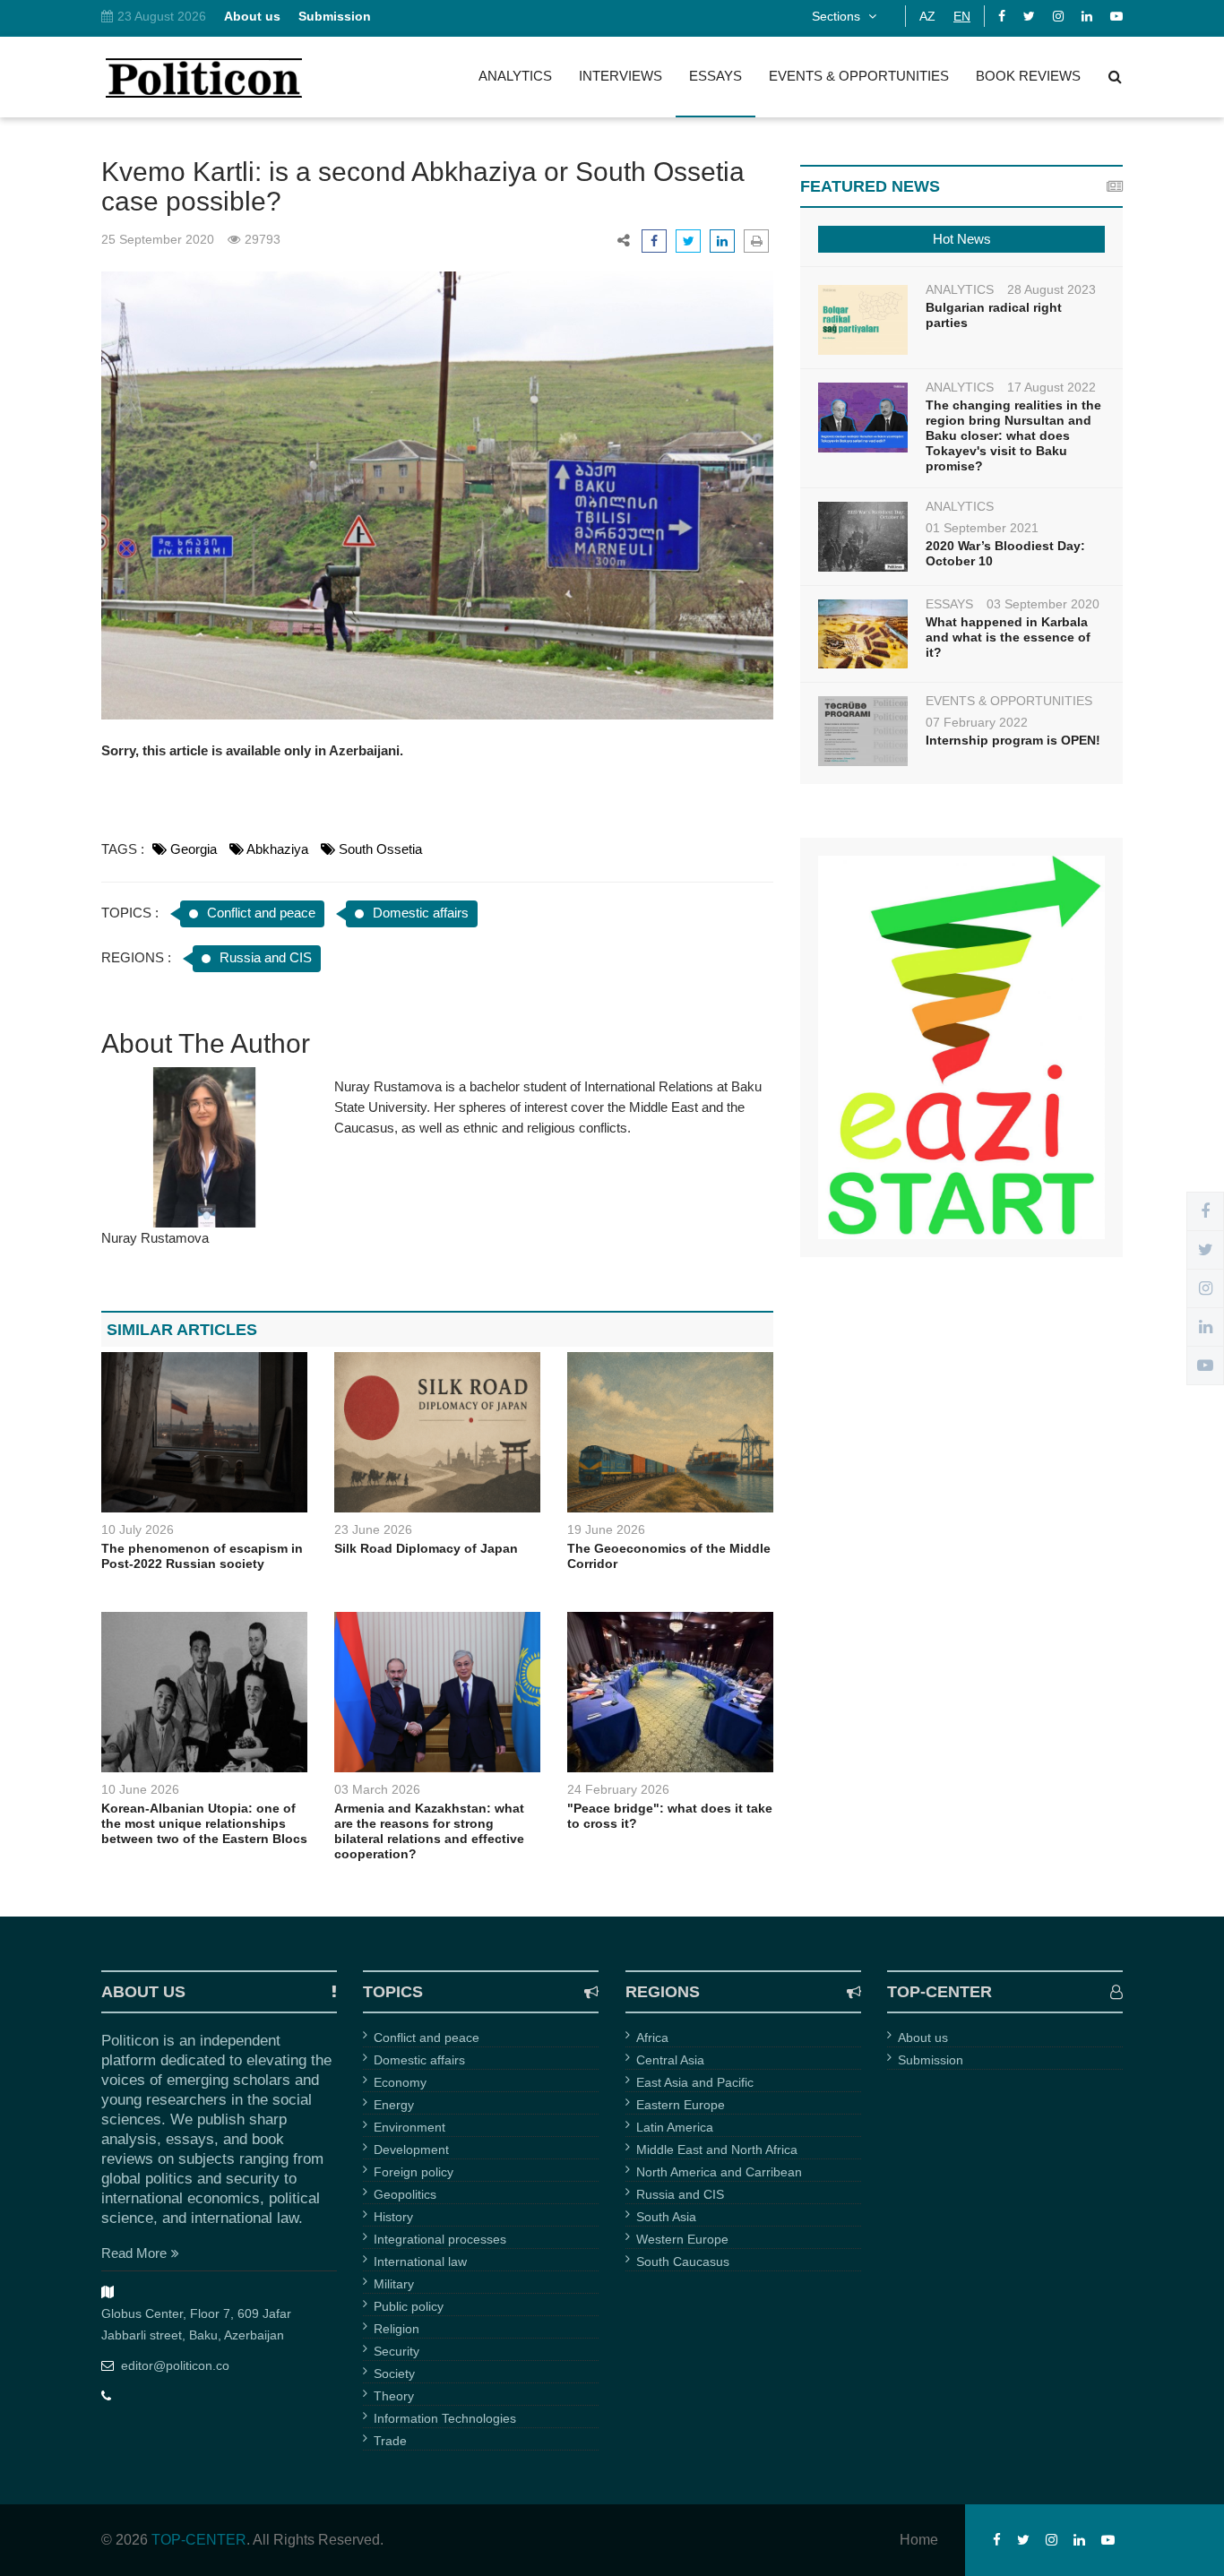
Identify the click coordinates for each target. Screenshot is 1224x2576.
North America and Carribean (719, 2172)
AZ (927, 16)
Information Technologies (445, 2418)
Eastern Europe (681, 2105)
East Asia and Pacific (695, 2082)
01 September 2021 (982, 528)
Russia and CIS (266, 957)
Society (394, 2374)
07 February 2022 (977, 722)
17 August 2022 (1052, 387)
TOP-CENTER (199, 2540)
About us (923, 2038)
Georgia (194, 849)
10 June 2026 (140, 1789)
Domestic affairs (421, 913)
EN (962, 16)
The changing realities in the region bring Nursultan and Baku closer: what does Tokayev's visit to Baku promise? (1013, 435)
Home (919, 2540)
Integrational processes (440, 2239)
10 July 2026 (138, 1529)
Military (394, 2284)
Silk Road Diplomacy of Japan (426, 1548)
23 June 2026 (373, 1529)
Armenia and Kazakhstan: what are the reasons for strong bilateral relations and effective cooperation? (429, 1831)
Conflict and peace (261, 913)
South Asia (666, 2217)
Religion (397, 2329)
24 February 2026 (618, 1789)
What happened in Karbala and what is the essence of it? (1008, 637)
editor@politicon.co (175, 2365)
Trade (390, 2441)
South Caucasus (683, 2262)
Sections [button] (838, 16)
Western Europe (682, 2239)
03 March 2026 (377, 1789)
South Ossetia (380, 849)
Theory (394, 2396)
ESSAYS (715, 76)
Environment (409, 2127)
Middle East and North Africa (717, 2150)
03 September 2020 (1043, 604)
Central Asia (670, 2060)
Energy (394, 2105)
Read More (134, 2253)
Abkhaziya (277, 849)
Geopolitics (405, 2194)
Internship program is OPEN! (1013, 740)
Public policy (409, 2306)
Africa (652, 2038)
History (393, 2217)
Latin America (675, 2127)
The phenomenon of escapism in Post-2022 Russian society (202, 1556)
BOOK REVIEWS (1028, 76)
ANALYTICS (515, 76)
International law (420, 2262)
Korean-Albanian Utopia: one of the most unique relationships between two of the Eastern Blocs (204, 1823)
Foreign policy (414, 2172)
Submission (931, 2060)
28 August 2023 (1052, 289)
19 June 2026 (606, 1529)
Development (411, 2150)
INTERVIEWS (621, 76)
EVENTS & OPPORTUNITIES (859, 76)
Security (397, 2351)
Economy (400, 2082)
